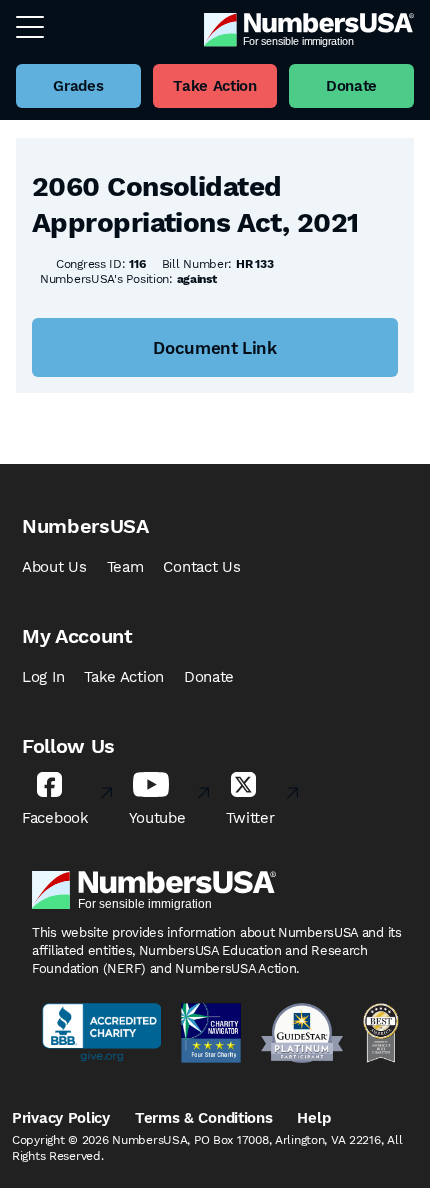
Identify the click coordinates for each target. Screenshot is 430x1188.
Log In (43, 677)
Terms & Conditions (204, 1118)
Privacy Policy (61, 1118)
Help (313, 1118)
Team (125, 567)
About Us (54, 567)
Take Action (124, 677)
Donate (209, 677)
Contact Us (201, 567)
